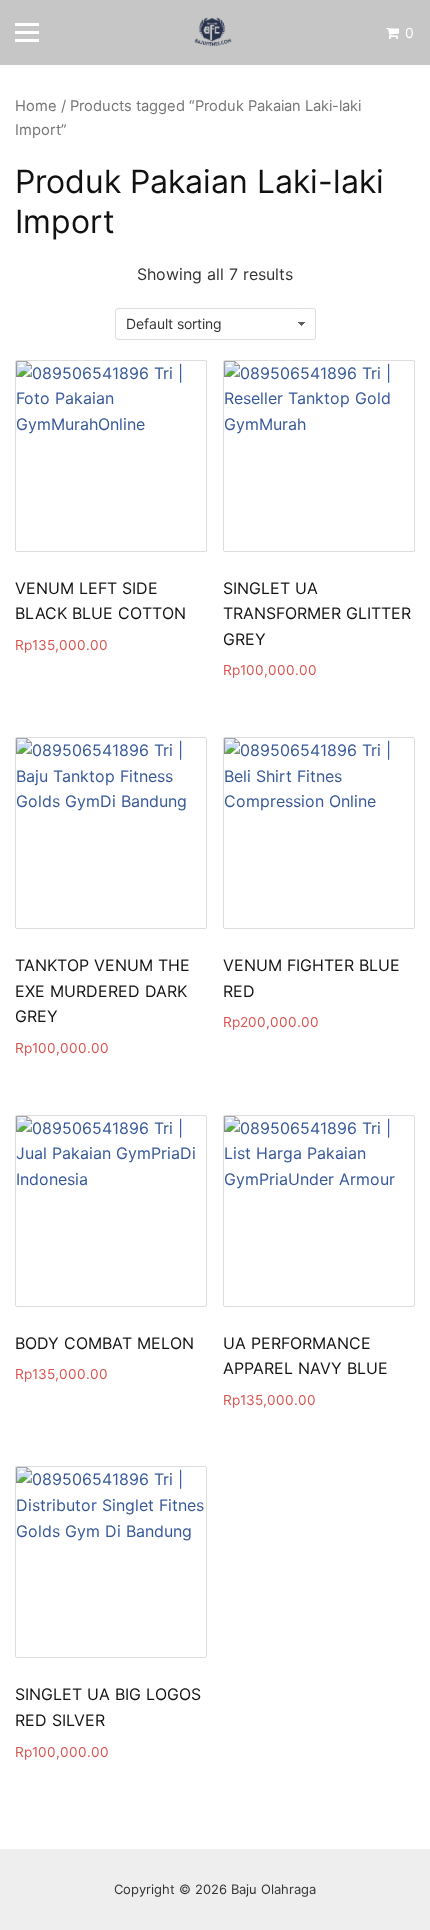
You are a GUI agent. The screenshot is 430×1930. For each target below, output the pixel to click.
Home (36, 106)
